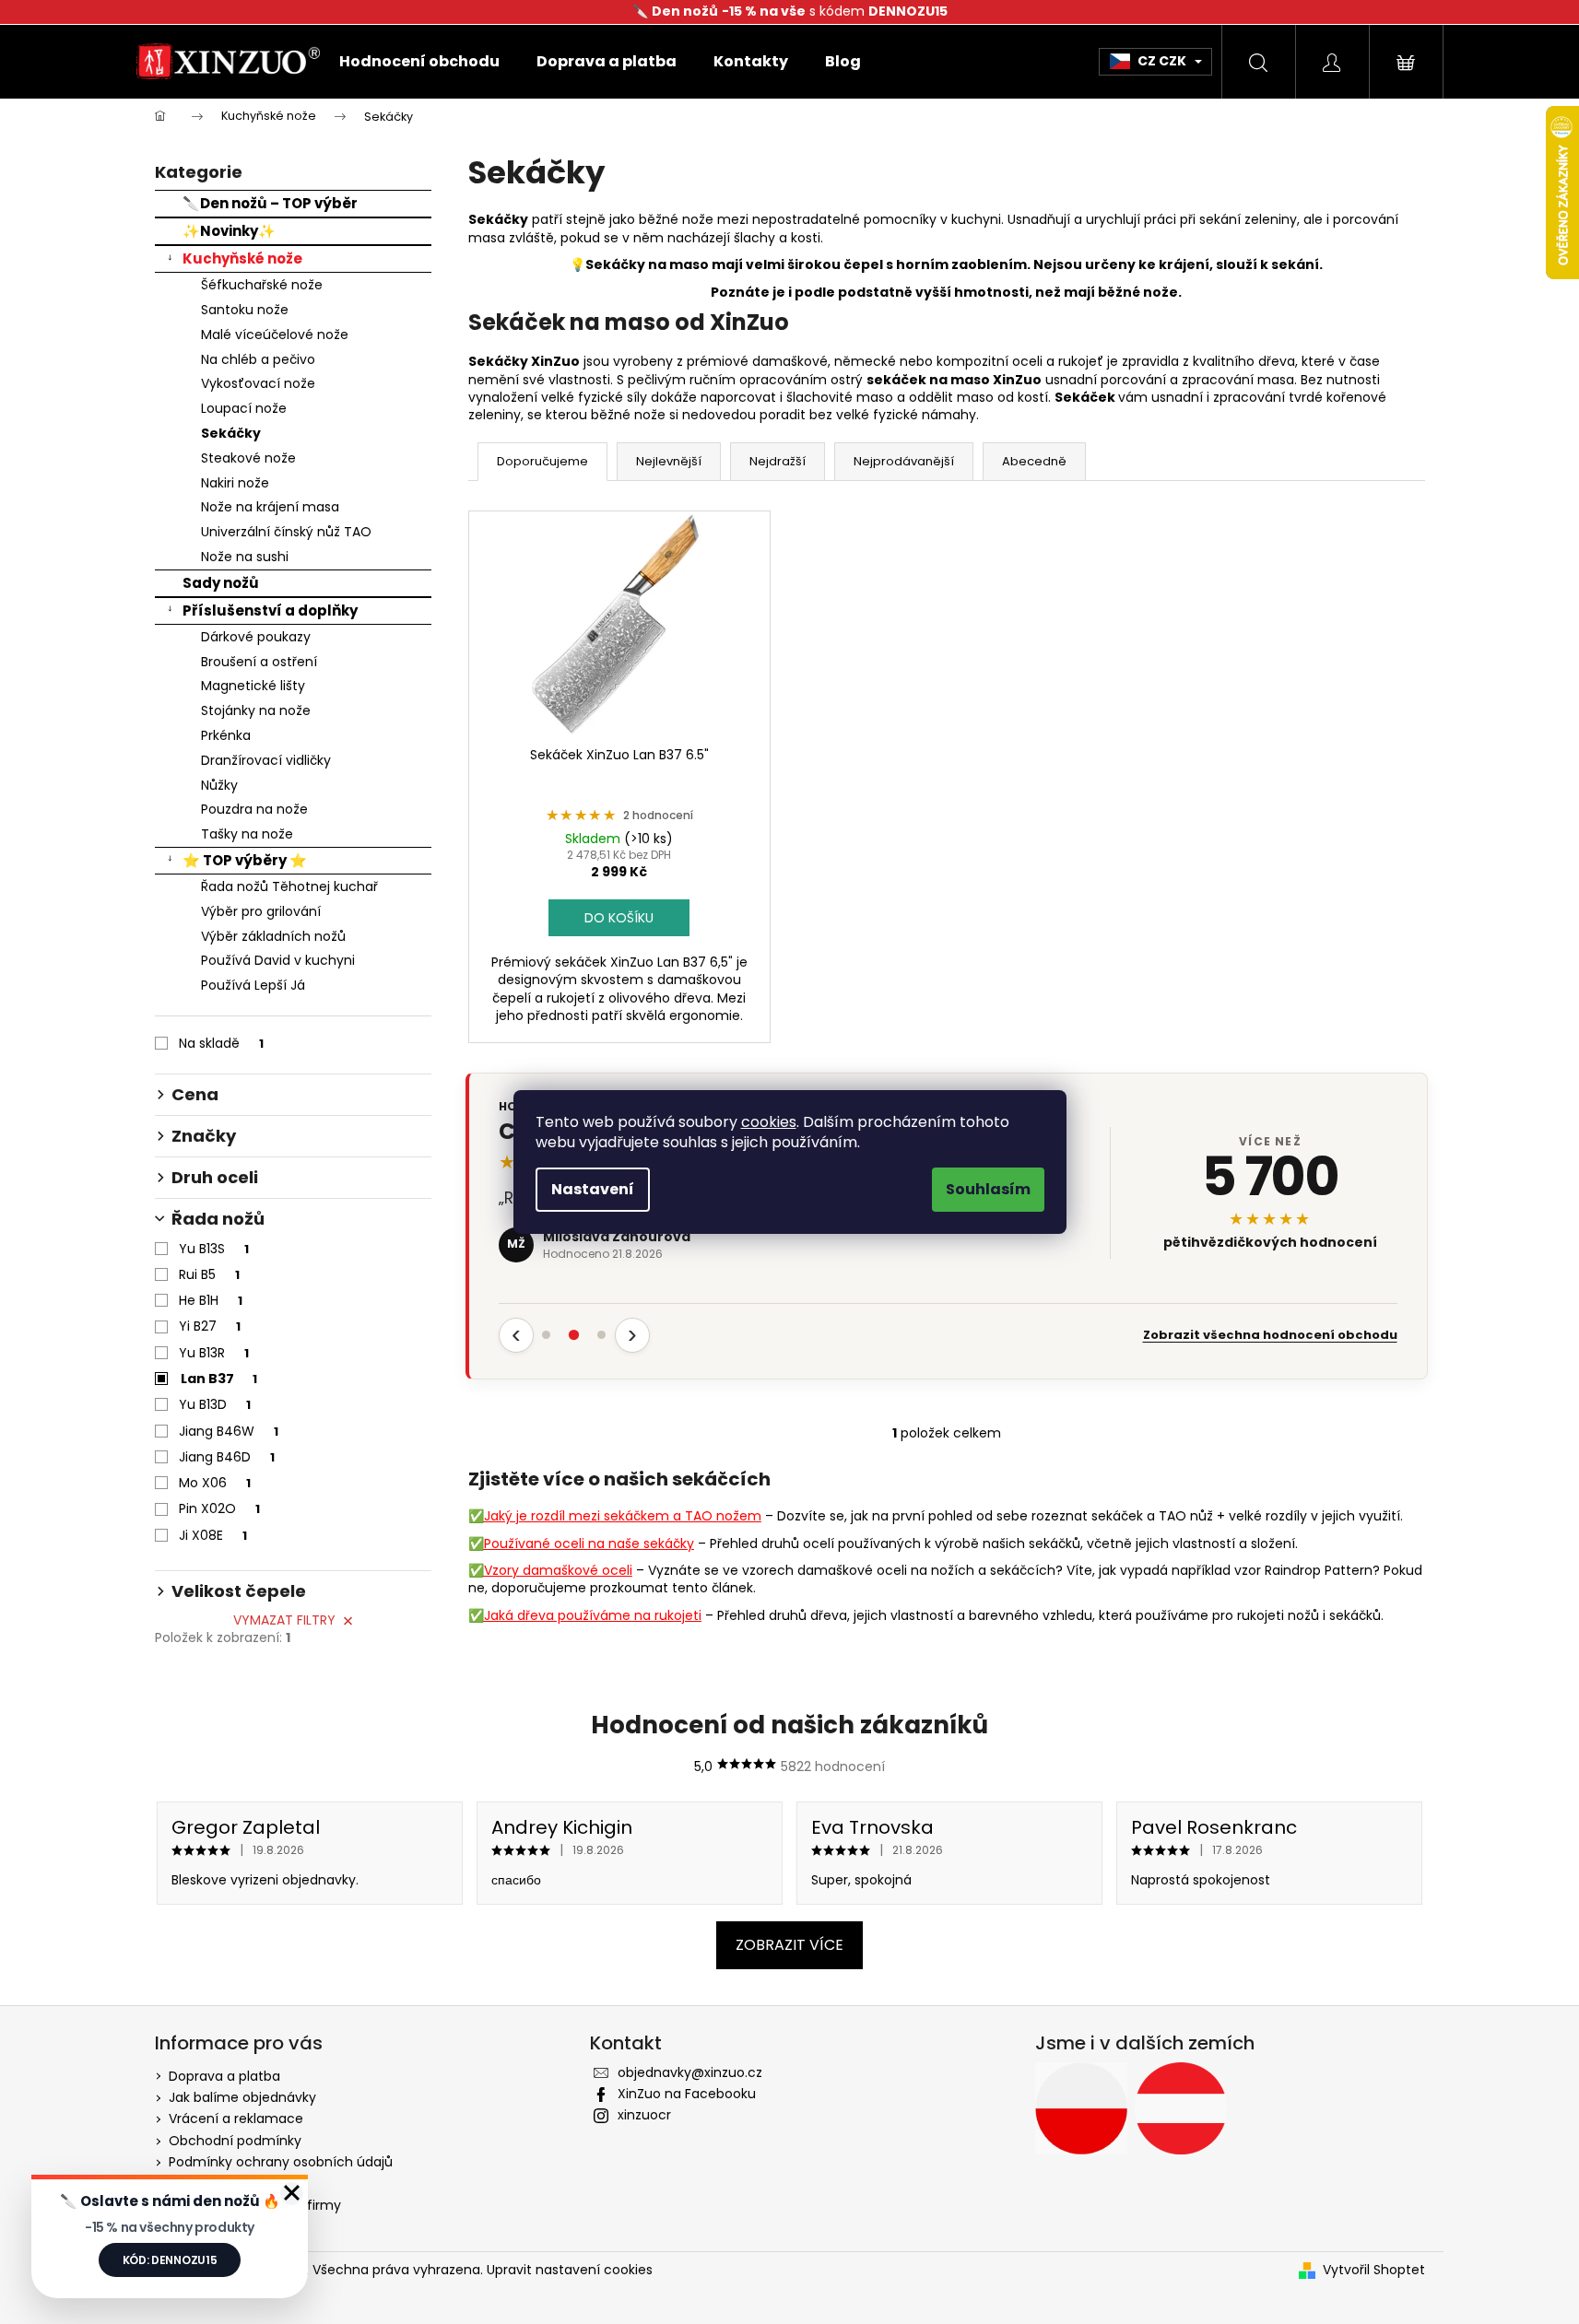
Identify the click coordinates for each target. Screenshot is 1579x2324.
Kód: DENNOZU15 (170, 2260)
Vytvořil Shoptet (1374, 2270)
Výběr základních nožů (273, 936)
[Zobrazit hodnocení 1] (547, 1335)
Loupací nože (244, 408)
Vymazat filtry (284, 1620)
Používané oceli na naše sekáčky (589, 1543)
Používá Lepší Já (253, 985)
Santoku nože (245, 310)
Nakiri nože (235, 483)
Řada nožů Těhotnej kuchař (289, 886)
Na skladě (221, 1043)
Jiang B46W (229, 1431)
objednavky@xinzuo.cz (690, 2072)
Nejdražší (778, 461)
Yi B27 (210, 1326)
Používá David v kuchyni (278, 960)
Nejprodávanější (904, 461)
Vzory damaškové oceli (558, 1570)
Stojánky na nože (256, 710)
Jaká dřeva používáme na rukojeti (593, 1615)
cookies (769, 1122)
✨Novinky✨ (229, 231)
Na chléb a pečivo (258, 359)
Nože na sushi (245, 557)
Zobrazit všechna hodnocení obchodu (1270, 1335)
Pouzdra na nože (254, 809)
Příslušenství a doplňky (270, 610)
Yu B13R (214, 1353)
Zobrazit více (789, 1945)
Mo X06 (215, 1483)
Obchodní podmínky (235, 2141)
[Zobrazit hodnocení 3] (602, 1335)
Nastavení (593, 1189)
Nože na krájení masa (270, 507)
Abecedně (1034, 461)
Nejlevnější (669, 461)
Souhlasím (988, 1189)
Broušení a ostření (259, 662)
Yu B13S (214, 1249)
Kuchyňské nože (242, 258)
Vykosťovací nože (258, 383)
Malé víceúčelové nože (275, 335)
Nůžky (219, 785)
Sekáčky (231, 433)
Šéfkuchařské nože (262, 285)
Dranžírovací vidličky (266, 760)
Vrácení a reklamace (236, 2119)
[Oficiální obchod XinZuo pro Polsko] (1081, 2108)
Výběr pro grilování (261, 911)
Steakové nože (248, 458)
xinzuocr (644, 2115)
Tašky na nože (247, 834)
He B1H (211, 1300)
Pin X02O (219, 1508)
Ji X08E (213, 1535)
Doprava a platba (224, 2076)
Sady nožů (221, 583)
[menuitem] (419, 62)
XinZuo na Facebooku (687, 2094)
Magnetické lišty (253, 686)
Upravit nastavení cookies (570, 2270)
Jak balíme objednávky (242, 2097)
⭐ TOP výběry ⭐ (245, 860)
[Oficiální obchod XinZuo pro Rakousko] (1181, 2108)
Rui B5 (209, 1274)
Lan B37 (219, 1379)
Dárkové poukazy (256, 637)
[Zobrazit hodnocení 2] (574, 1335)
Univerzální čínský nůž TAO (286, 532)
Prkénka (226, 735)
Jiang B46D (227, 1457)
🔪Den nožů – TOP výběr (270, 203)
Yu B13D (215, 1404)
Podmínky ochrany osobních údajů (281, 2162)
